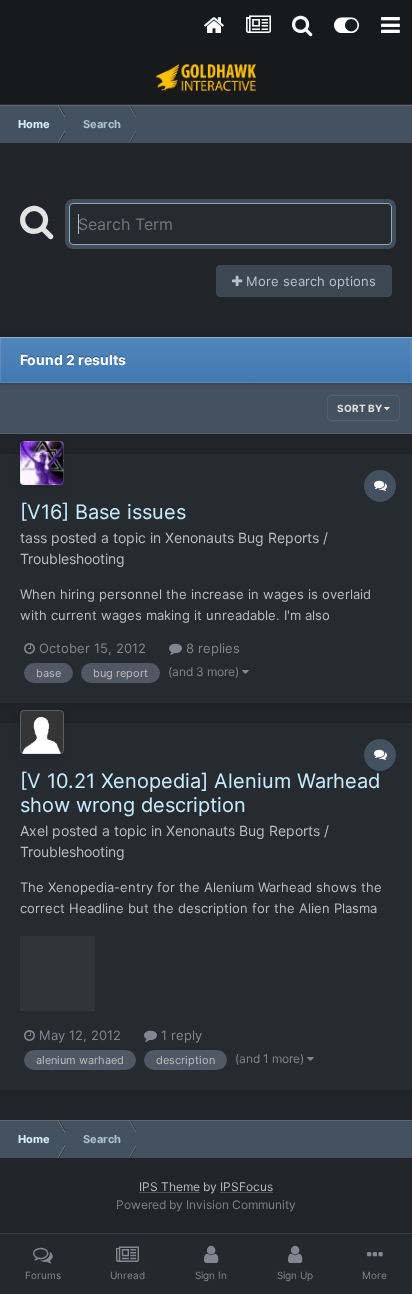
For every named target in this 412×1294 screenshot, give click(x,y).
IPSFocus (246, 1186)
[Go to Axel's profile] (42, 732)
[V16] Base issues (103, 512)
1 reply (179, 1035)
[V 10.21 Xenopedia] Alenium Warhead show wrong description (200, 793)
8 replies (211, 648)
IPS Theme (169, 1186)
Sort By (360, 408)
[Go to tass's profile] (42, 463)
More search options (309, 281)
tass (33, 537)
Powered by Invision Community (206, 1204)
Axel (34, 830)
